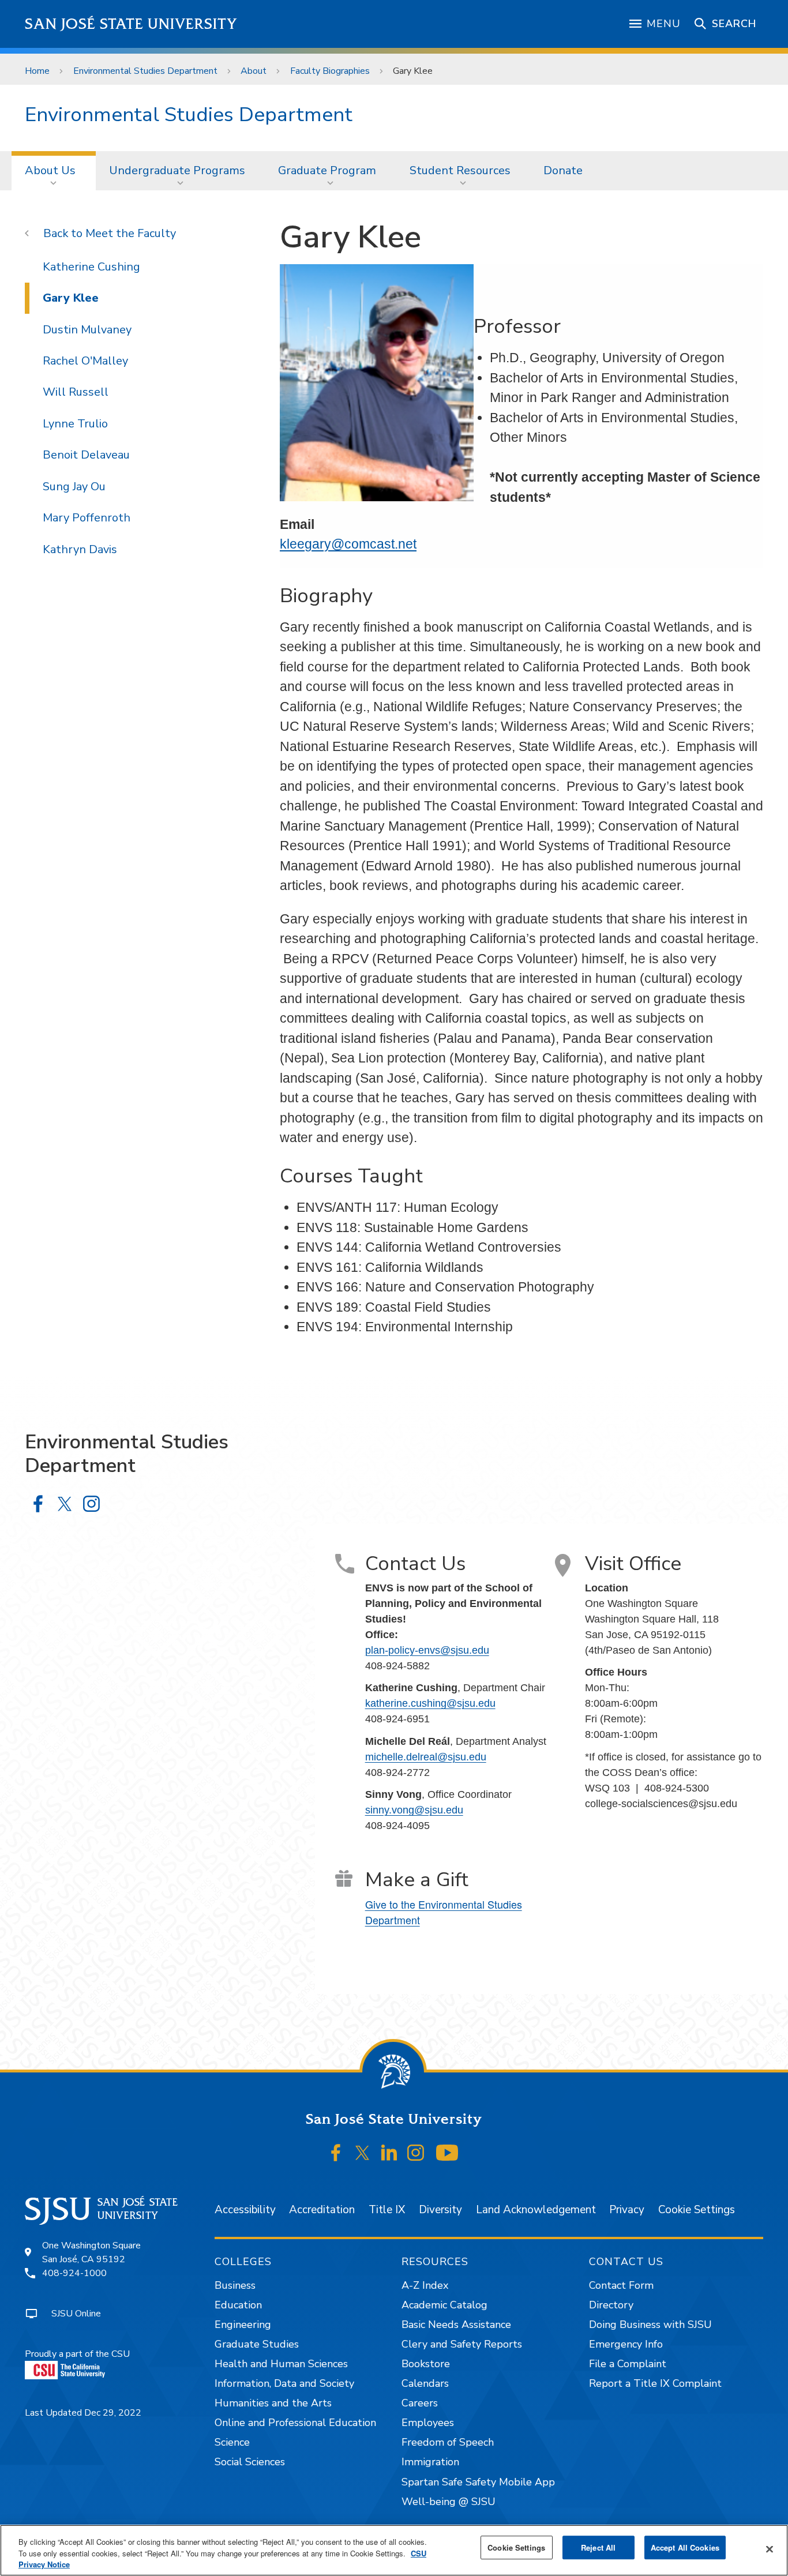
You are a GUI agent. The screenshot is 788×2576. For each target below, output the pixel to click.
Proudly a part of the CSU (77, 2354)
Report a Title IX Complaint (655, 2383)
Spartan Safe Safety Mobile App (478, 2482)
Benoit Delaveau (86, 455)
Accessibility (245, 2210)
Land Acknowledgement (536, 2210)
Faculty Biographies (330, 71)
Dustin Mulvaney (87, 330)
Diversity (440, 2210)
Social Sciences (250, 2462)
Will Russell (76, 392)
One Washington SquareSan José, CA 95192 (91, 2252)
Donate (563, 170)
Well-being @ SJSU (449, 2502)
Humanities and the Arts (273, 2403)
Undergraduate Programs (177, 170)
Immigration (430, 2462)
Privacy (627, 2210)
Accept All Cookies (685, 2547)
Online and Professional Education (295, 2423)
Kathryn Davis (80, 549)
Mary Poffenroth (87, 518)
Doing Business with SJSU (650, 2325)
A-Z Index (425, 2285)
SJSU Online (76, 2314)
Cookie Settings (697, 2210)
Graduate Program (327, 170)
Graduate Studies (257, 2344)
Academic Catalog (444, 2305)
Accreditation (322, 2210)
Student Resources (460, 170)
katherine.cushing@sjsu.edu (430, 1703)
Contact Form (621, 2285)
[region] (394, 2550)
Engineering (243, 2325)
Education (238, 2305)
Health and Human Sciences (281, 2364)
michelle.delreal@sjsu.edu (426, 1757)
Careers (420, 2403)
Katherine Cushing (91, 267)
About (254, 71)
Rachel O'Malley (85, 361)
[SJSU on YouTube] (447, 2153)
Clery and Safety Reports (462, 2344)
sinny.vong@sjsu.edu (414, 1810)
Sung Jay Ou (74, 487)
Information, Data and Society (284, 2383)
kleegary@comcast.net (348, 544)
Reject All (598, 2547)
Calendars (425, 2383)
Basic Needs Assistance (456, 2325)
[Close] (770, 2549)
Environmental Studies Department (145, 71)
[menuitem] (54, 171)
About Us (50, 170)
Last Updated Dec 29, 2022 (83, 2413)
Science (232, 2442)
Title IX (387, 2210)
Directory (611, 2305)
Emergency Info (626, 2344)
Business (235, 2285)
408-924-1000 (74, 2273)
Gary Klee (71, 298)
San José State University (131, 24)
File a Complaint (628, 2364)
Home (37, 71)
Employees (428, 2423)
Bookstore (426, 2364)
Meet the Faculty (131, 233)
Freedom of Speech (448, 2442)
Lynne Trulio (75, 424)
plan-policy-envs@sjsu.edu (427, 1650)
